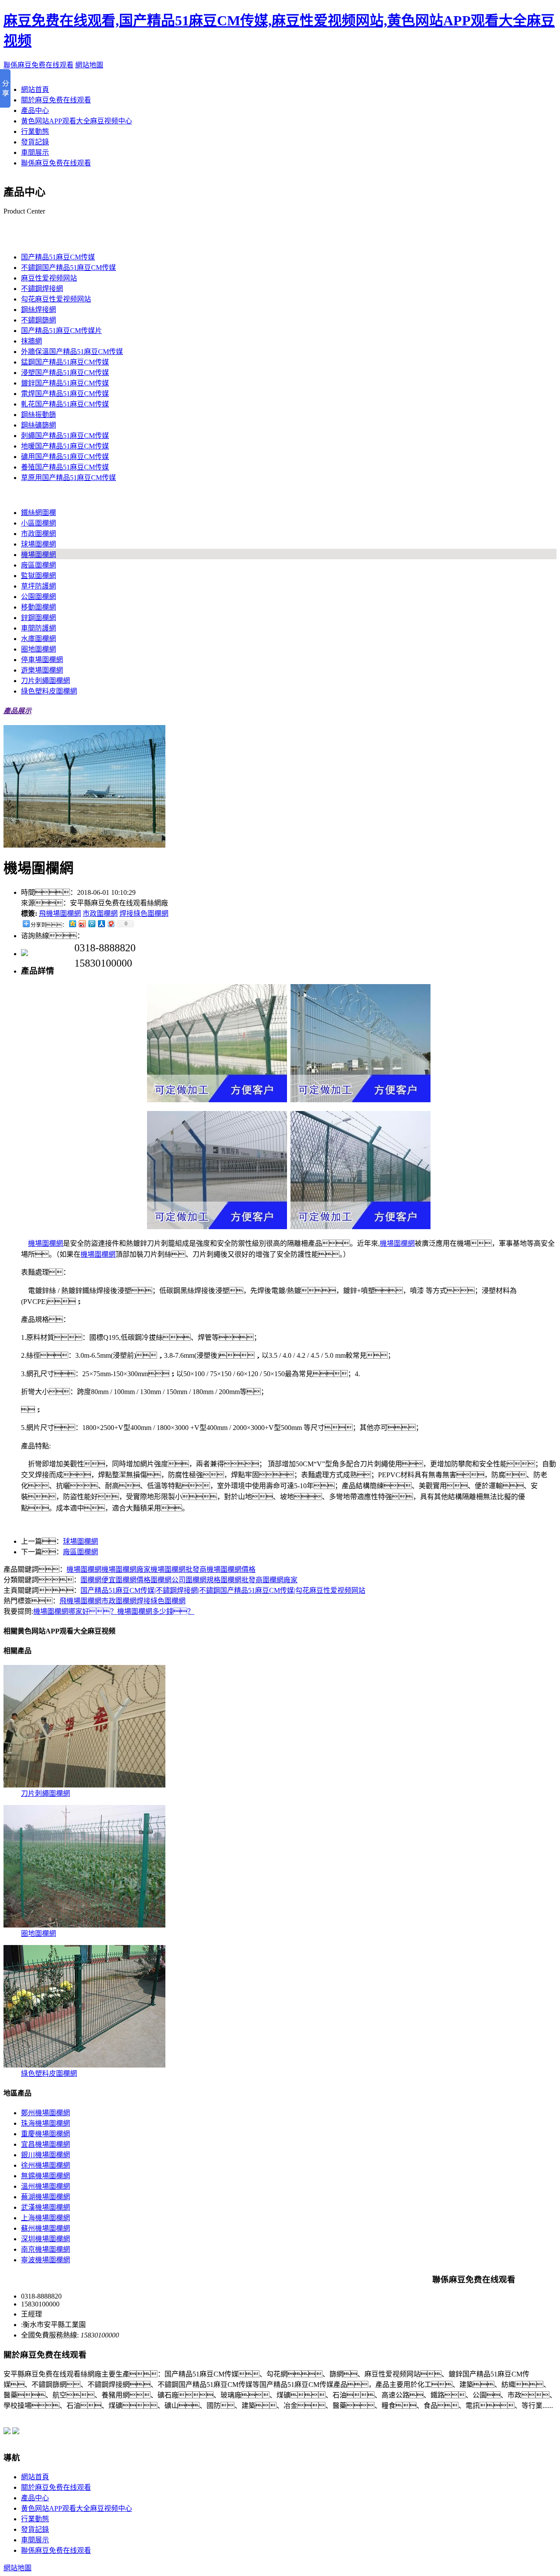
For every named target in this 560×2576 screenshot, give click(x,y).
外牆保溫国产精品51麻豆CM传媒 (72, 352)
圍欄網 (14, 495)
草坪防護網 (38, 586)
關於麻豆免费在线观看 (56, 100)
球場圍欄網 (38, 544)
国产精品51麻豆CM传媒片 (61, 331)
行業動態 (35, 131)
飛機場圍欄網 (60, 913)
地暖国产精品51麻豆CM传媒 (65, 446)
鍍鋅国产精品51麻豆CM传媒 (65, 383)
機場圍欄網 (38, 555)
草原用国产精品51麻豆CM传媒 (68, 478)
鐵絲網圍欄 (38, 513)
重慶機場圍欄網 (45, 2134)
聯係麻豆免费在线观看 (38, 65)
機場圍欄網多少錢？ (156, 1611)
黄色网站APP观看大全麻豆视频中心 (77, 121)
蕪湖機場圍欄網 (45, 2197)
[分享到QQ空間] (72, 924)
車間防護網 (38, 628)
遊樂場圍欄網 (42, 670)
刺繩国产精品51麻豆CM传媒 (65, 436)
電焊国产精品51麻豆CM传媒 (65, 394)
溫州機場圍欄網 (45, 2186)
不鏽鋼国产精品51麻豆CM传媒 (68, 268)
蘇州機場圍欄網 (45, 2228)
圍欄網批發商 (241, 1580)
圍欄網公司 (168, 1580)
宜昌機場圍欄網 (45, 2144)
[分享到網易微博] (111, 924)
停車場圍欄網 (42, 660)
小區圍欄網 (38, 523)
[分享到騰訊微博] (91, 924)
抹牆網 (31, 341)
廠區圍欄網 (38, 565)
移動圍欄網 (38, 607)
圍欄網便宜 (98, 1580)
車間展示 (35, 152)
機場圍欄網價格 (231, 1569)
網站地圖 (89, 65)
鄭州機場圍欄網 (45, 2113)
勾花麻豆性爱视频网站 (56, 299)
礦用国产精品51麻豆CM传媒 (65, 457)
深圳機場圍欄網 (45, 2239)
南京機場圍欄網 (45, 2249)
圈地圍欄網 (38, 649)
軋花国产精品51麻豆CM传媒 (65, 404)
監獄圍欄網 (38, 576)
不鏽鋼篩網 (38, 320)
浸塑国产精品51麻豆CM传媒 (65, 373)
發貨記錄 (35, 142)
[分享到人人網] (101, 924)
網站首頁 (35, 89)
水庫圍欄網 (38, 639)
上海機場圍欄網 (45, 2218)
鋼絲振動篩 (38, 415)
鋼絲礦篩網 (38, 425)
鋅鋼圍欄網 (38, 618)
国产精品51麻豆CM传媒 (40, 240)
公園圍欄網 (38, 597)
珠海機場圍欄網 (45, 2123)
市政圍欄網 (38, 534)
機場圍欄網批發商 (178, 1569)
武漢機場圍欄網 (45, 2207)
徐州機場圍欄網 (45, 2165)
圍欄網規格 (203, 1580)
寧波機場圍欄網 (45, 2260)
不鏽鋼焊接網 (42, 289)
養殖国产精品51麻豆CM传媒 (65, 467)
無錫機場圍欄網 (45, 2176)
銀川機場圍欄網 (45, 2155)
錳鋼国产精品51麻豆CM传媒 (65, 362)
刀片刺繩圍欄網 (45, 681)
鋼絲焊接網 (38, 310)
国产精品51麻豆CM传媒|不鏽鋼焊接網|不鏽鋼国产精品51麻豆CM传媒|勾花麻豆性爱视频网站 (223, 1590)
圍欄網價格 (133, 1580)
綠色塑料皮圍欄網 (49, 691)
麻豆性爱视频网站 (49, 278)
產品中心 (35, 110)
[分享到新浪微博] (82, 924)
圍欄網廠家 (280, 1580)
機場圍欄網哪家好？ (75, 1611)
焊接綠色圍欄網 (144, 913)
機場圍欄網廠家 (126, 1569)
